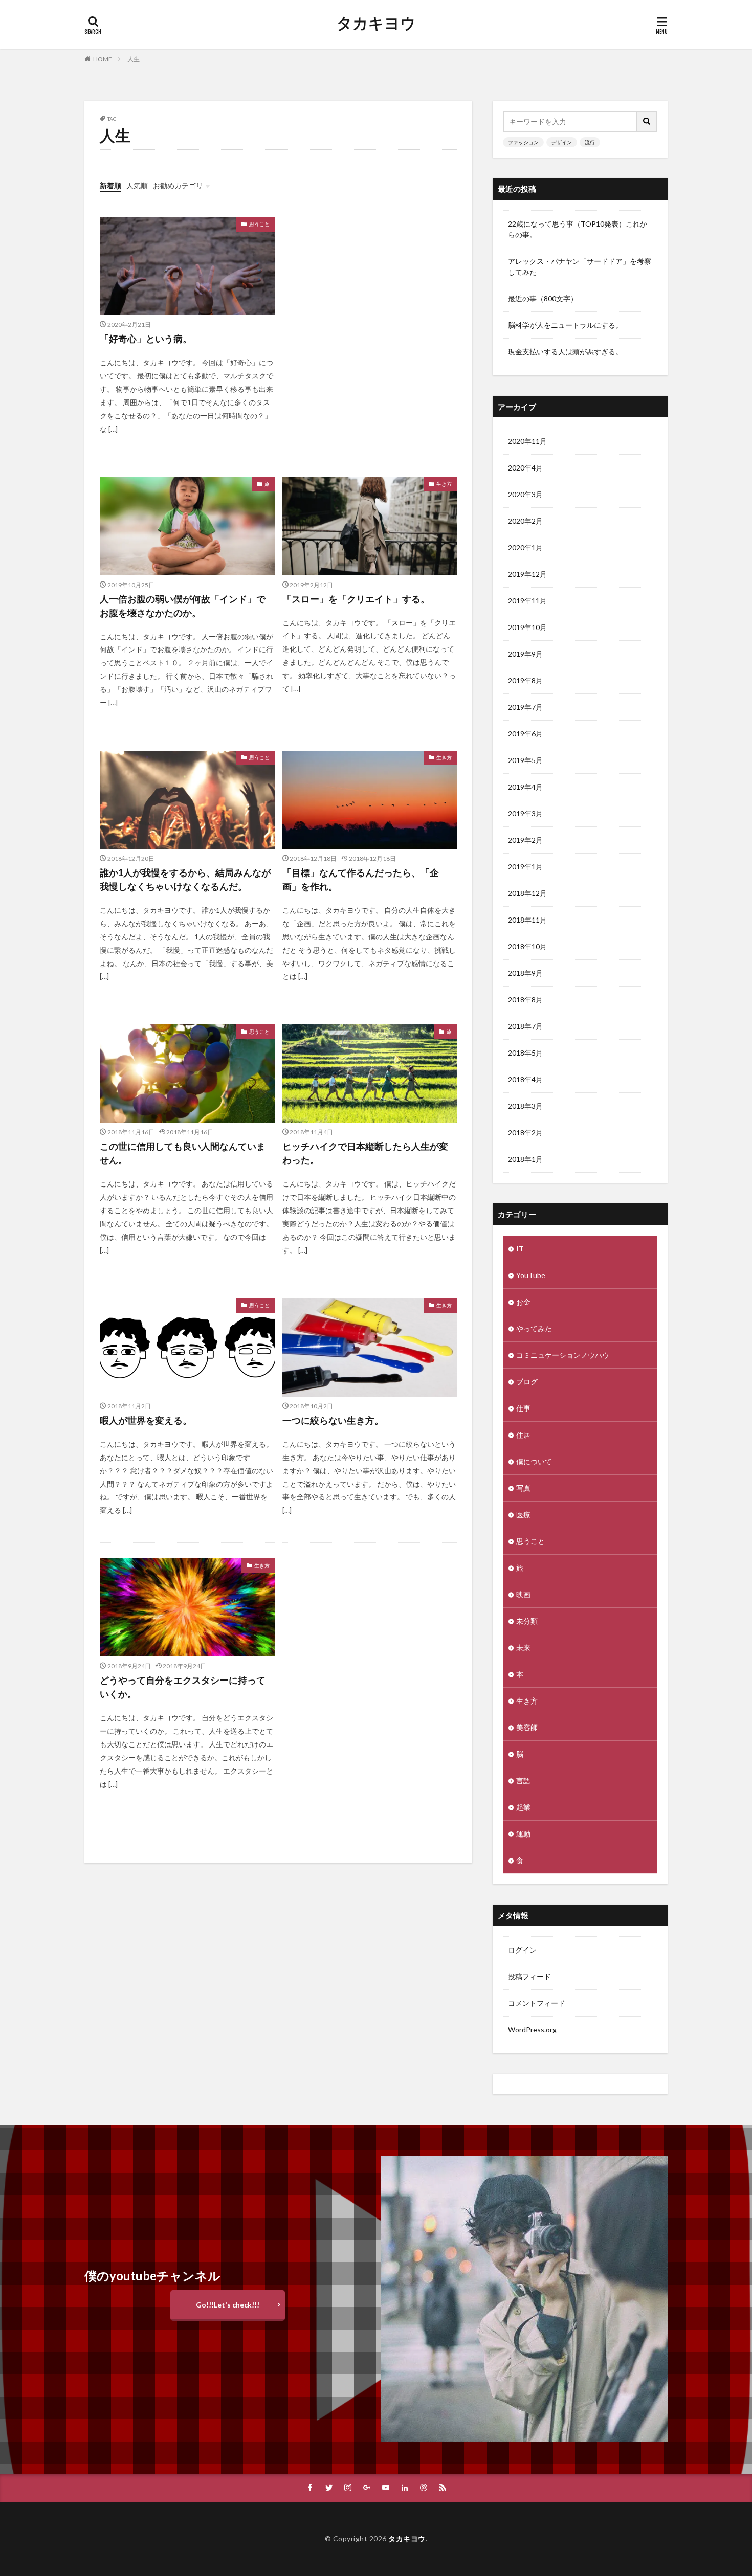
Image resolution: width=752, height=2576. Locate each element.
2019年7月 (525, 707)
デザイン (562, 142)
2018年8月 (525, 1000)
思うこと (259, 224)
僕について (534, 1461)
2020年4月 (525, 468)
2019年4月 (525, 787)
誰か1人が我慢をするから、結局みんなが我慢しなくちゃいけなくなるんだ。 (185, 879)
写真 (523, 1488)
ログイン (522, 1950)
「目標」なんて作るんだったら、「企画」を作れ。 (361, 879)
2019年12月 (527, 574)
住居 (523, 1435)
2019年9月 (525, 654)
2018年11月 (527, 920)
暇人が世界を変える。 (146, 1420)
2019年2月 (525, 840)
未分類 (527, 1621)
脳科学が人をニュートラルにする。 (565, 325)
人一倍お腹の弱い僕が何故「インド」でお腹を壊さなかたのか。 (183, 606)
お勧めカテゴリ (178, 185)
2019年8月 (525, 680)
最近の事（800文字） (543, 298)
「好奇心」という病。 (146, 339)
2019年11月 (527, 601)
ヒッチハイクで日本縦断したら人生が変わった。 (365, 1153)
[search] (647, 121)
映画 (523, 1594)
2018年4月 (525, 1079)
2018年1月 (525, 1159)
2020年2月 (525, 521)
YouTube (531, 1275)
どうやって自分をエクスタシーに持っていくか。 (183, 1687)
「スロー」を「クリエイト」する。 (356, 599)
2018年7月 (525, 1026)
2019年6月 (525, 734)
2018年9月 (525, 973)
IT (520, 1249)
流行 (590, 142)
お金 (523, 1302)
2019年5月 (525, 760)
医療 (523, 1515)
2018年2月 (525, 1133)
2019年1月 (525, 867)
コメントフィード (537, 2003)
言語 (523, 1780)
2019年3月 (525, 813)
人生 (134, 59)
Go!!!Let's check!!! (228, 2305)
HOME (103, 59)
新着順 (110, 185)
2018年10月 (527, 946)
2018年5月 (525, 1053)
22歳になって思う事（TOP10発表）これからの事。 (578, 229)
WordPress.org (532, 2030)
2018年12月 (527, 893)
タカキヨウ (376, 23)
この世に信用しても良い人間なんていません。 (183, 1153)
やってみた (534, 1328)
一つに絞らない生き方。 (333, 1420)
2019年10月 (527, 627)
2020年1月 (525, 547)
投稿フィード (529, 1976)
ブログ (527, 1382)
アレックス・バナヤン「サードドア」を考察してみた (580, 266)
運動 (523, 1834)
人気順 (137, 185)
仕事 (523, 1408)
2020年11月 (527, 441)
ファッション (523, 142)
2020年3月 (525, 494)
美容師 (527, 1727)
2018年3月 (525, 1106)
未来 (523, 1648)
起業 (523, 1807)
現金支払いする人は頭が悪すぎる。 (565, 352)
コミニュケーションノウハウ (563, 1355)
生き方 (444, 484)
